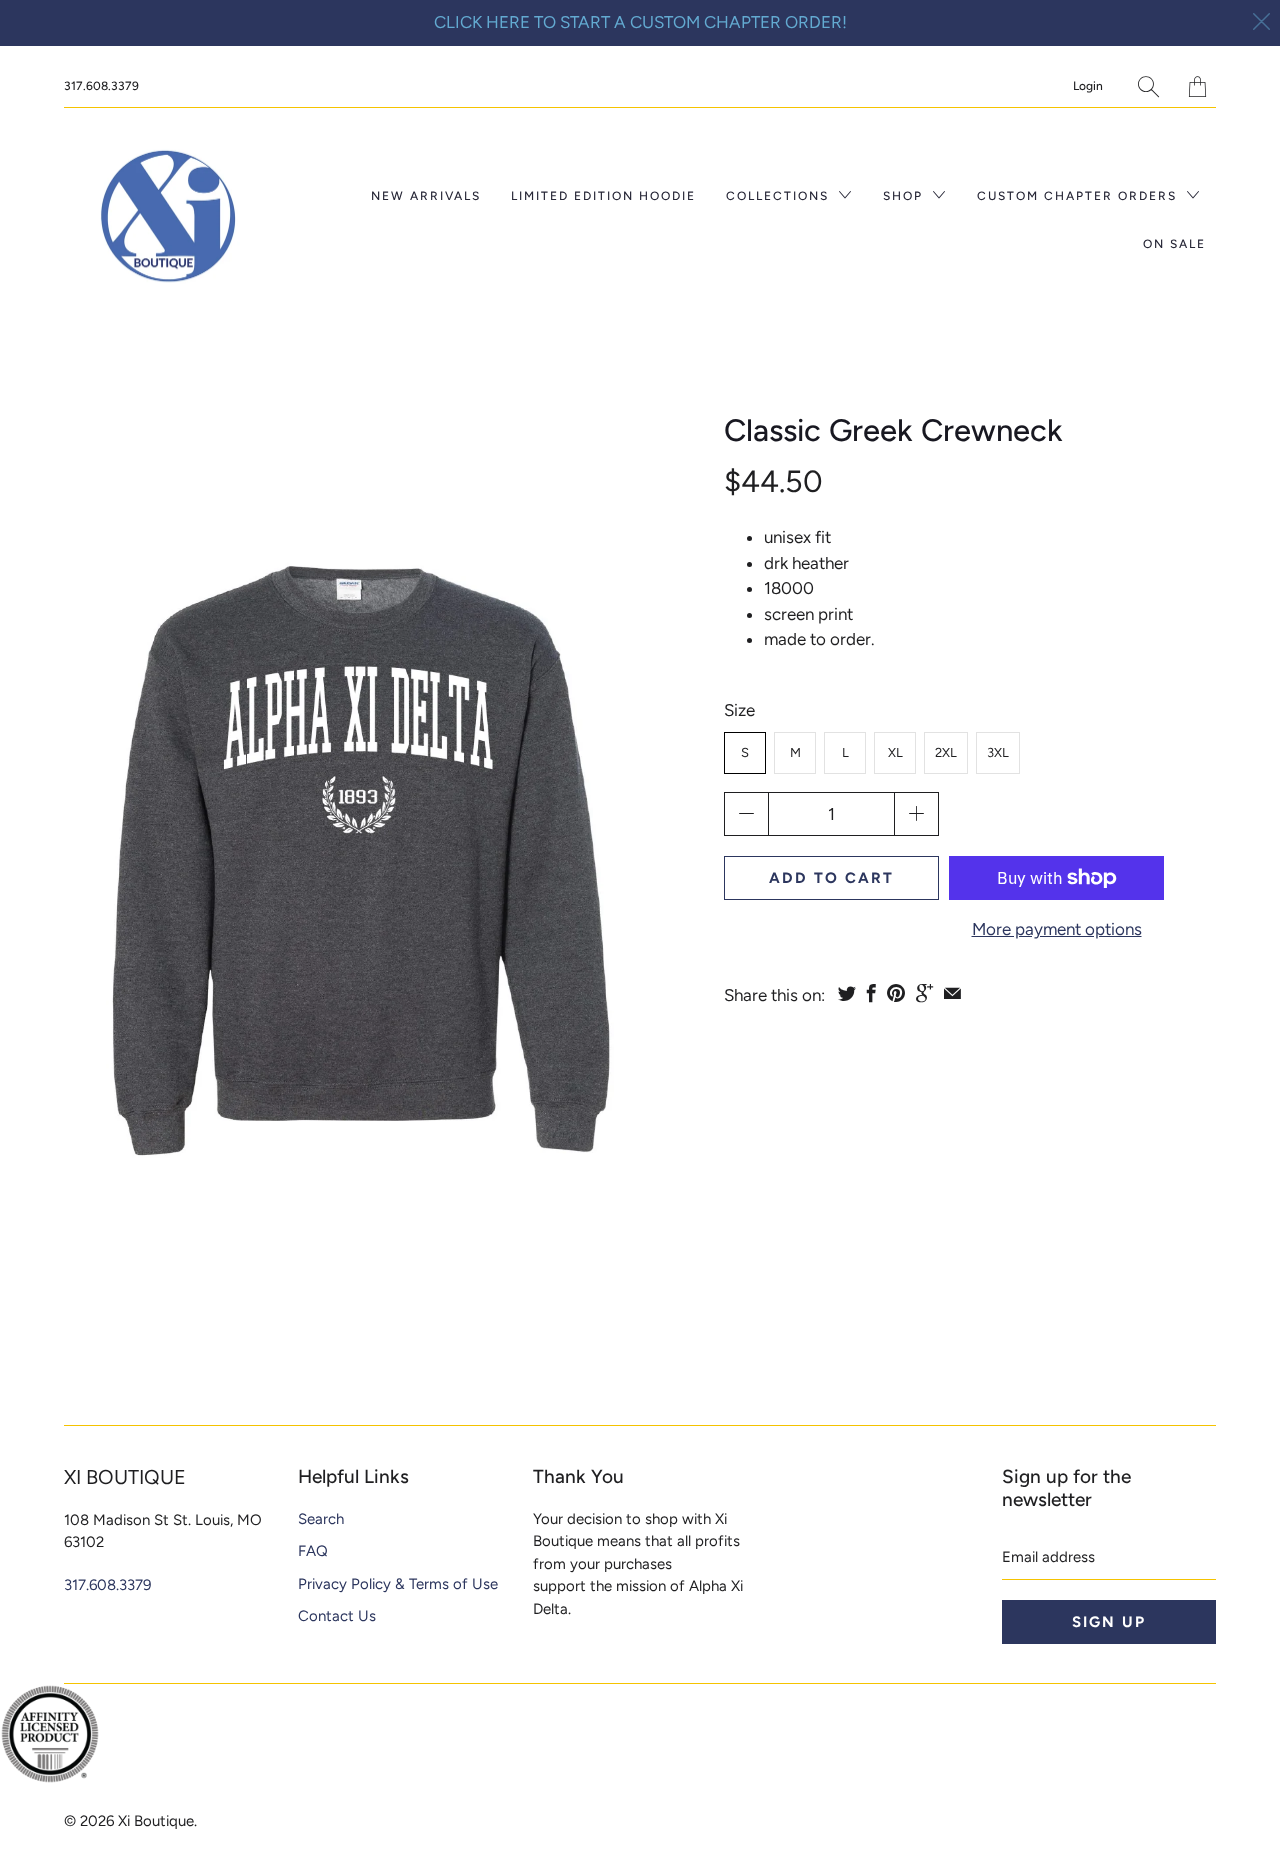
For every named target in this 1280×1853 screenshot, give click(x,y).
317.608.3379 (101, 86)
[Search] (1148, 86)
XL (895, 752)
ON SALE (1174, 244)
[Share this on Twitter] (847, 993)
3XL (998, 752)
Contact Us (337, 1616)
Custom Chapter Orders (1079, 196)
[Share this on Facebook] (871, 993)
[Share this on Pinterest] (896, 993)
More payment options (1057, 929)
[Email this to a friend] (952, 993)
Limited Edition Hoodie (603, 196)
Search (321, 1519)
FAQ (313, 1551)
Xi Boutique (156, 1821)
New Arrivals (426, 196)
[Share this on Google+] (924, 993)
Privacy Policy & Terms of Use (398, 1584)
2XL (946, 752)
